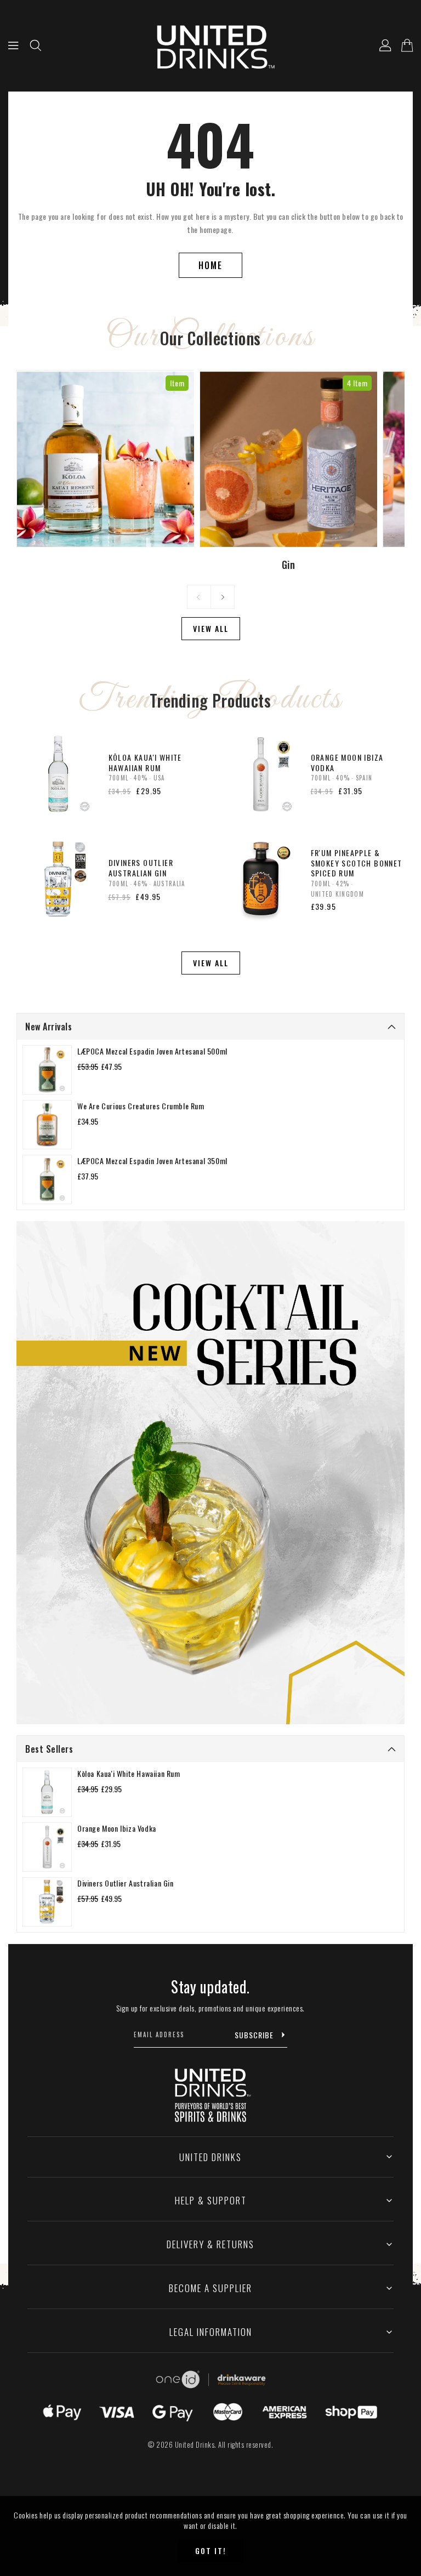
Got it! (211, 2551)
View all (211, 628)
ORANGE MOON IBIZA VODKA (347, 762)
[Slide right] (223, 597)
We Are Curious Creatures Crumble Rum (141, 1106)
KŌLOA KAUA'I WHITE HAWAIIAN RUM (145, 762)
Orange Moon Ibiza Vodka (117, 1828)
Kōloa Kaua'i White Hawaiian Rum (129, 1773)
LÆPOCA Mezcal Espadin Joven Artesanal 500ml (152, 1051)
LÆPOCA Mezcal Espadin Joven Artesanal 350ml (152, 1161)
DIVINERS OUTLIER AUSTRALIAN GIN (141, 868)
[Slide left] (199, 597)
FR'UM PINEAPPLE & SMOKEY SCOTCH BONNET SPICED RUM (357, 863)
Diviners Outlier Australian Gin (126, 1883)
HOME (210, 265)
